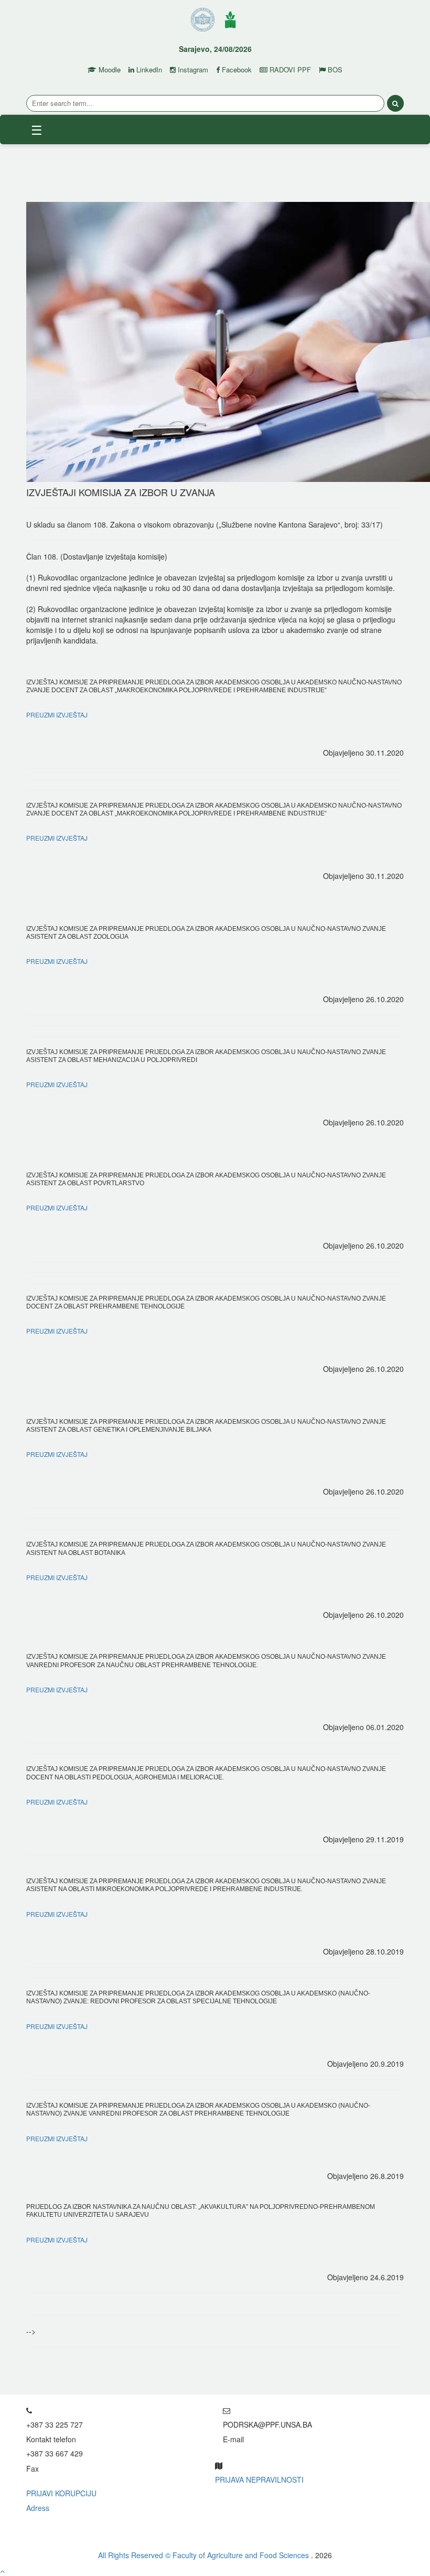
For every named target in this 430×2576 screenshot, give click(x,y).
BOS (334, 70)
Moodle (109, 70)
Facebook (236, 70)
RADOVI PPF (289, 70)
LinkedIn (148, 70)
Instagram (192, 70)
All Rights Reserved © (135, 2555)
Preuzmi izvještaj (57, 715)
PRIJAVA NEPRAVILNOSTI (259, 2480)
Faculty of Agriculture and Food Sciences (242, 2555)
